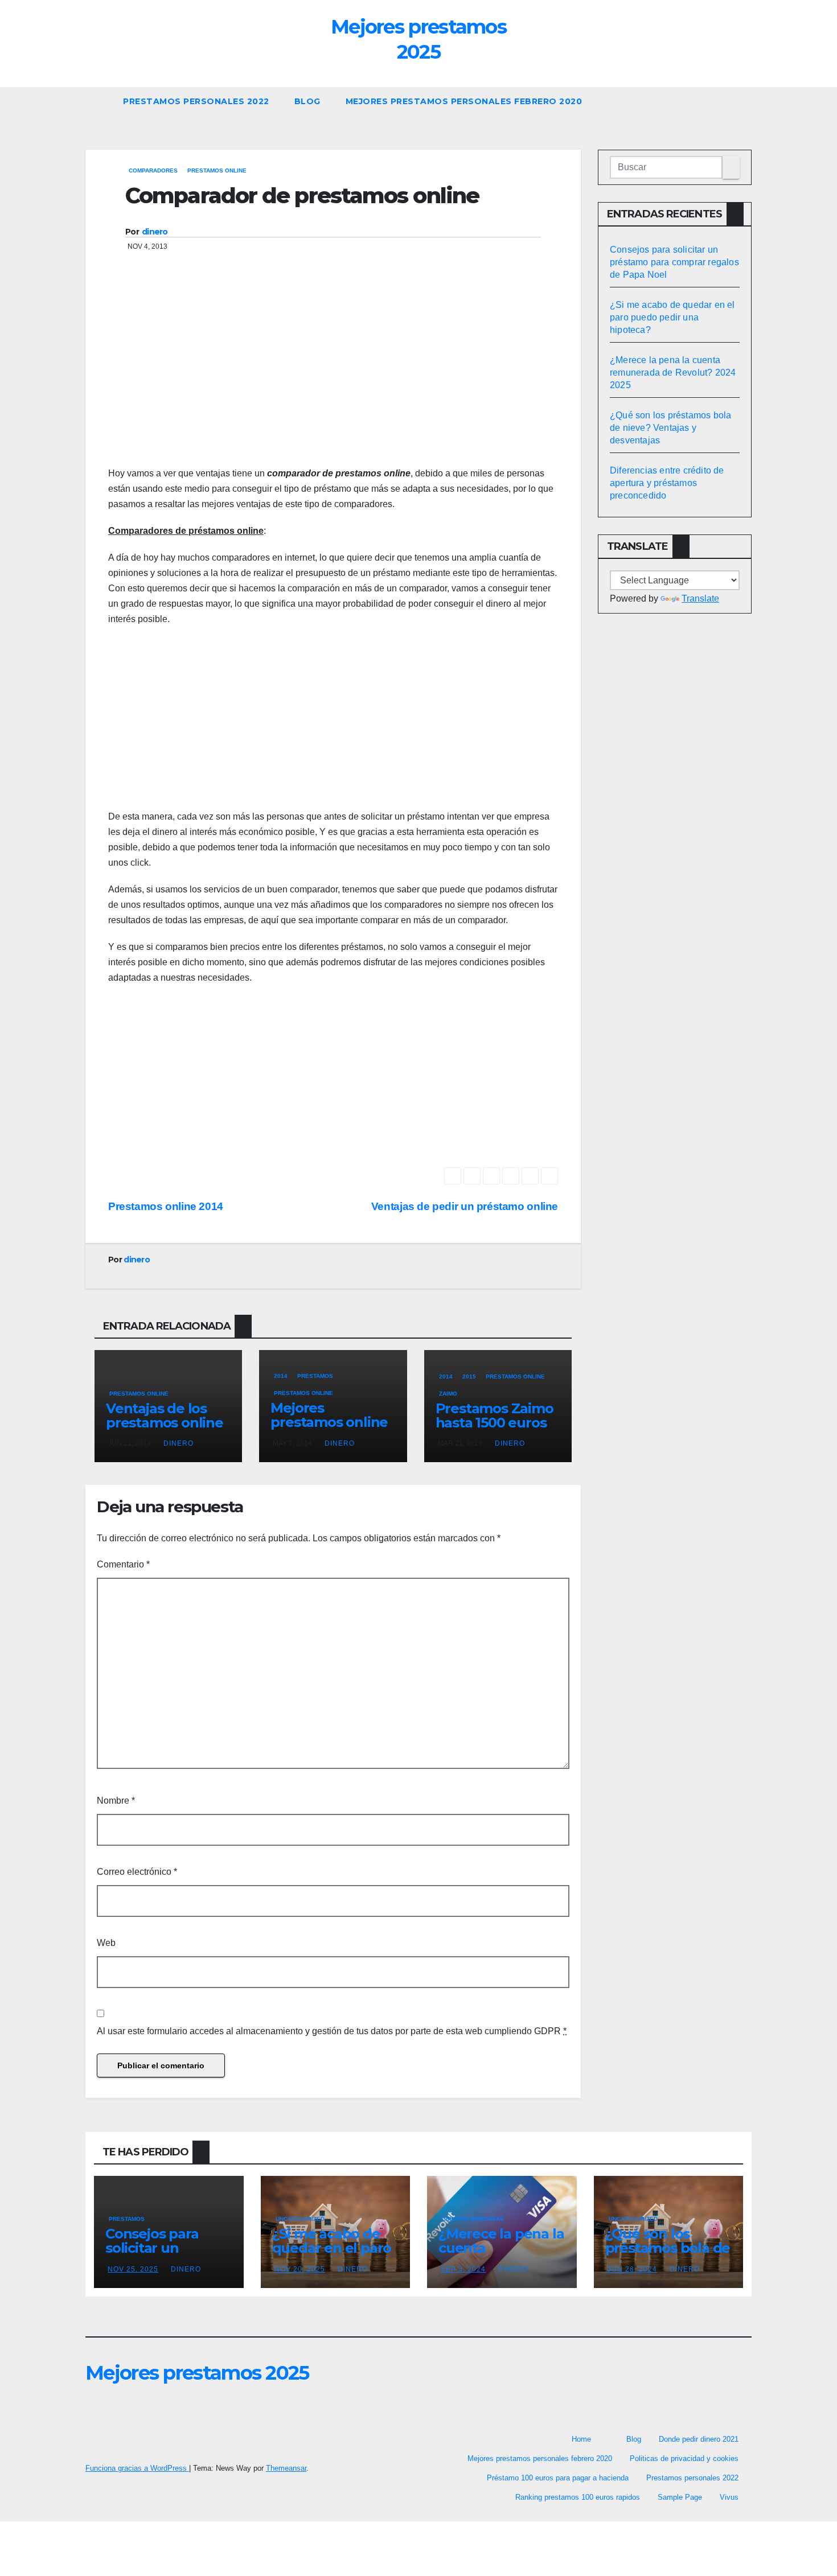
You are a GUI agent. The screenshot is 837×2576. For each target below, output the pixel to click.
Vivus (729, 2497)
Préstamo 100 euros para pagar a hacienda (558, 2478)
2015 (469, 1377)
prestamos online (217, 170)
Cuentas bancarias (473, 2219)
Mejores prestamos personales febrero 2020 (464, 101)
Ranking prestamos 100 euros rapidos (578, 2497)
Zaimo (448, 1394)
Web (106, 1943)
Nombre (116, 1801)
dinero (155, 232)
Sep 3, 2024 (463, 2269)
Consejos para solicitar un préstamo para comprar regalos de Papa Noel (674, 262)
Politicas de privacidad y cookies (684, 2458)
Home (581, 2439)
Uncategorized (300, 2219)
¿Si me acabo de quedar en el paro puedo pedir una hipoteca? (672, 317)
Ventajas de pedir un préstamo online (465, 1206)
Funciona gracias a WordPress (137, 2468)
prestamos (315, 1376)
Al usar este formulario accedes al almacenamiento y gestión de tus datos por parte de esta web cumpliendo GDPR (332, 2031)
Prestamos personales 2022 (196, 101)
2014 (281, 1376)
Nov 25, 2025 (133, 2269)
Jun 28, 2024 (632, 2269)
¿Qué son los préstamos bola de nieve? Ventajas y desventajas (670, 428)
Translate (700, 598)
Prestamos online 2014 (166, 1206)
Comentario (123, 1564)
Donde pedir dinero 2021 (699, 2439)
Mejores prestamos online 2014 (329, 1422)
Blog (307, 101)
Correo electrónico (137, 1872)
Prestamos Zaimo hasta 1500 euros (495, 1415)
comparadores (153, 170)
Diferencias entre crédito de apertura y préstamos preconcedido (667, 483)
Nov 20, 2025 (300, 2269)
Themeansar (286, 2468)
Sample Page (680, 2497)
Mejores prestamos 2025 (197, 2373)
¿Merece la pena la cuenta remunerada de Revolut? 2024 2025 (673, 373)
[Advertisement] (333, 375)
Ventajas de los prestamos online (165, 1415)
